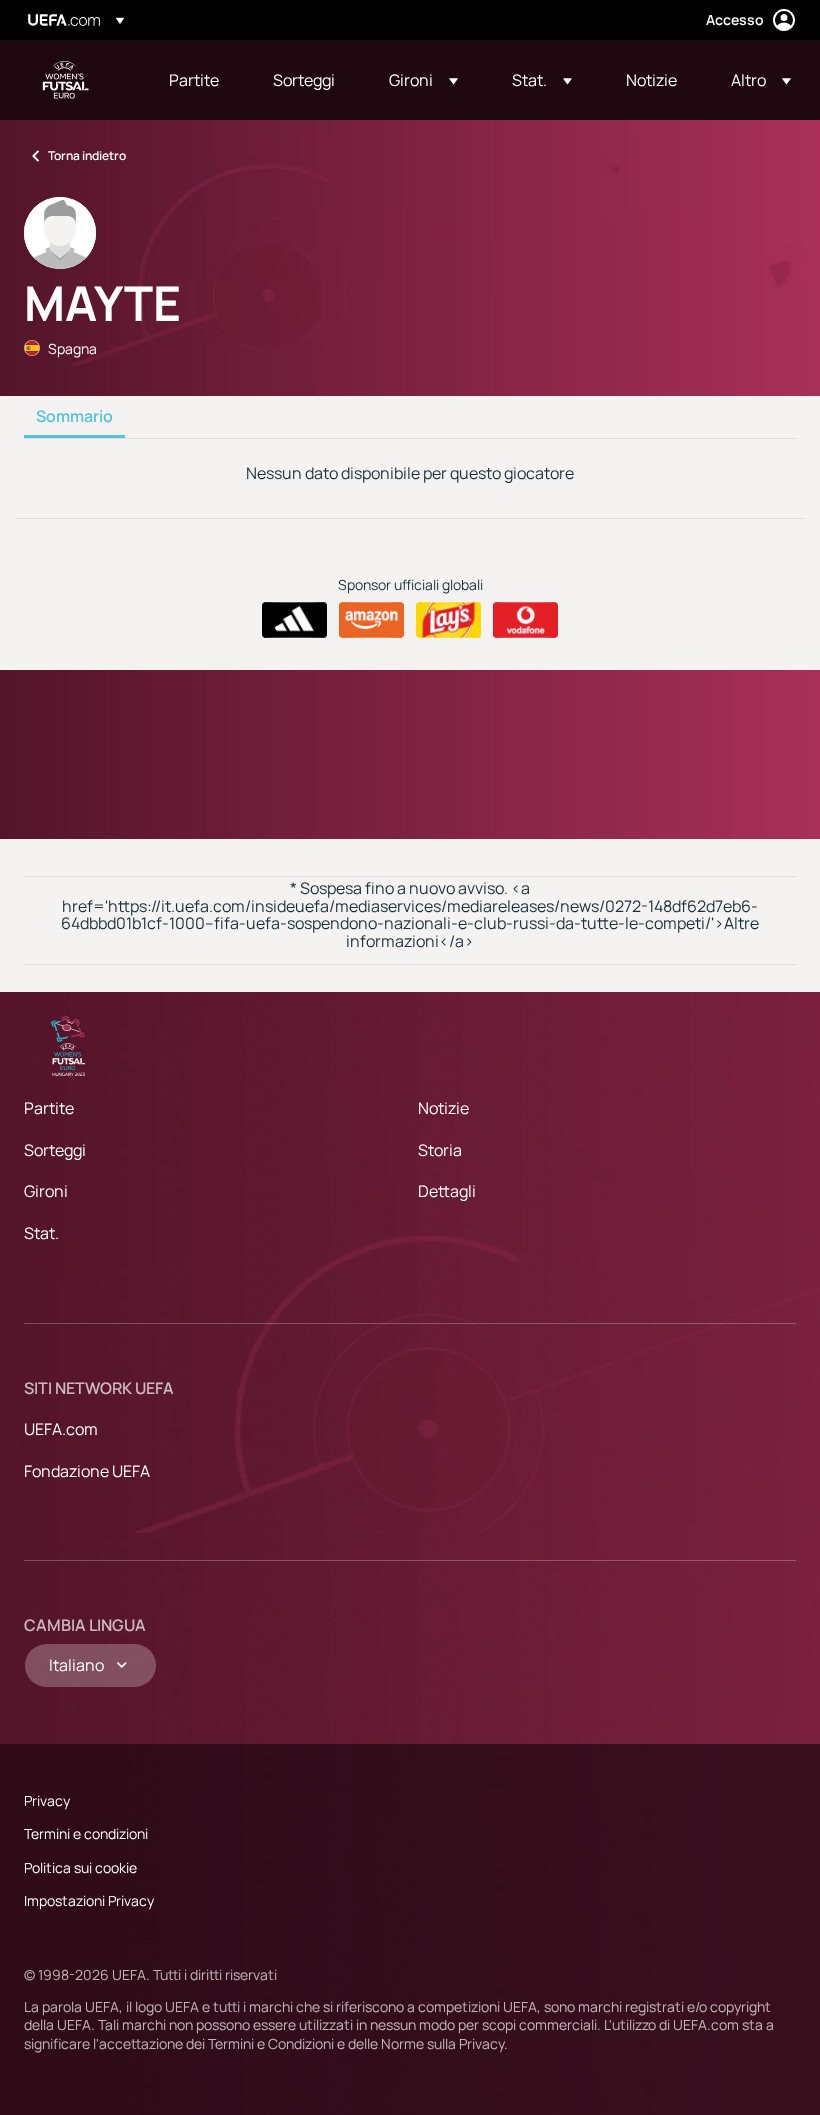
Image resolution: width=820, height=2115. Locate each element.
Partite (49, 1108)
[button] (423, 80)
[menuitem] (196, 80)
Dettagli (447, 1191)
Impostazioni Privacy (89, 1900)
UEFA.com (61, 1429)
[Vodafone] (525, 620)
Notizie (443, 1108)
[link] (194, 80)
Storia (440, 1150)
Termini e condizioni (86, 1833)
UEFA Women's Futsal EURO (66, 80)
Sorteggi (55, 1150)
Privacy (47, 1800)
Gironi (46, 1191)
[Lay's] (448, 620)
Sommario (74, 417)
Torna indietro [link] (87, 155)
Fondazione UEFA (87, 1471)
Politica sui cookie (80, 1867)
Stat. (41, 1233)
